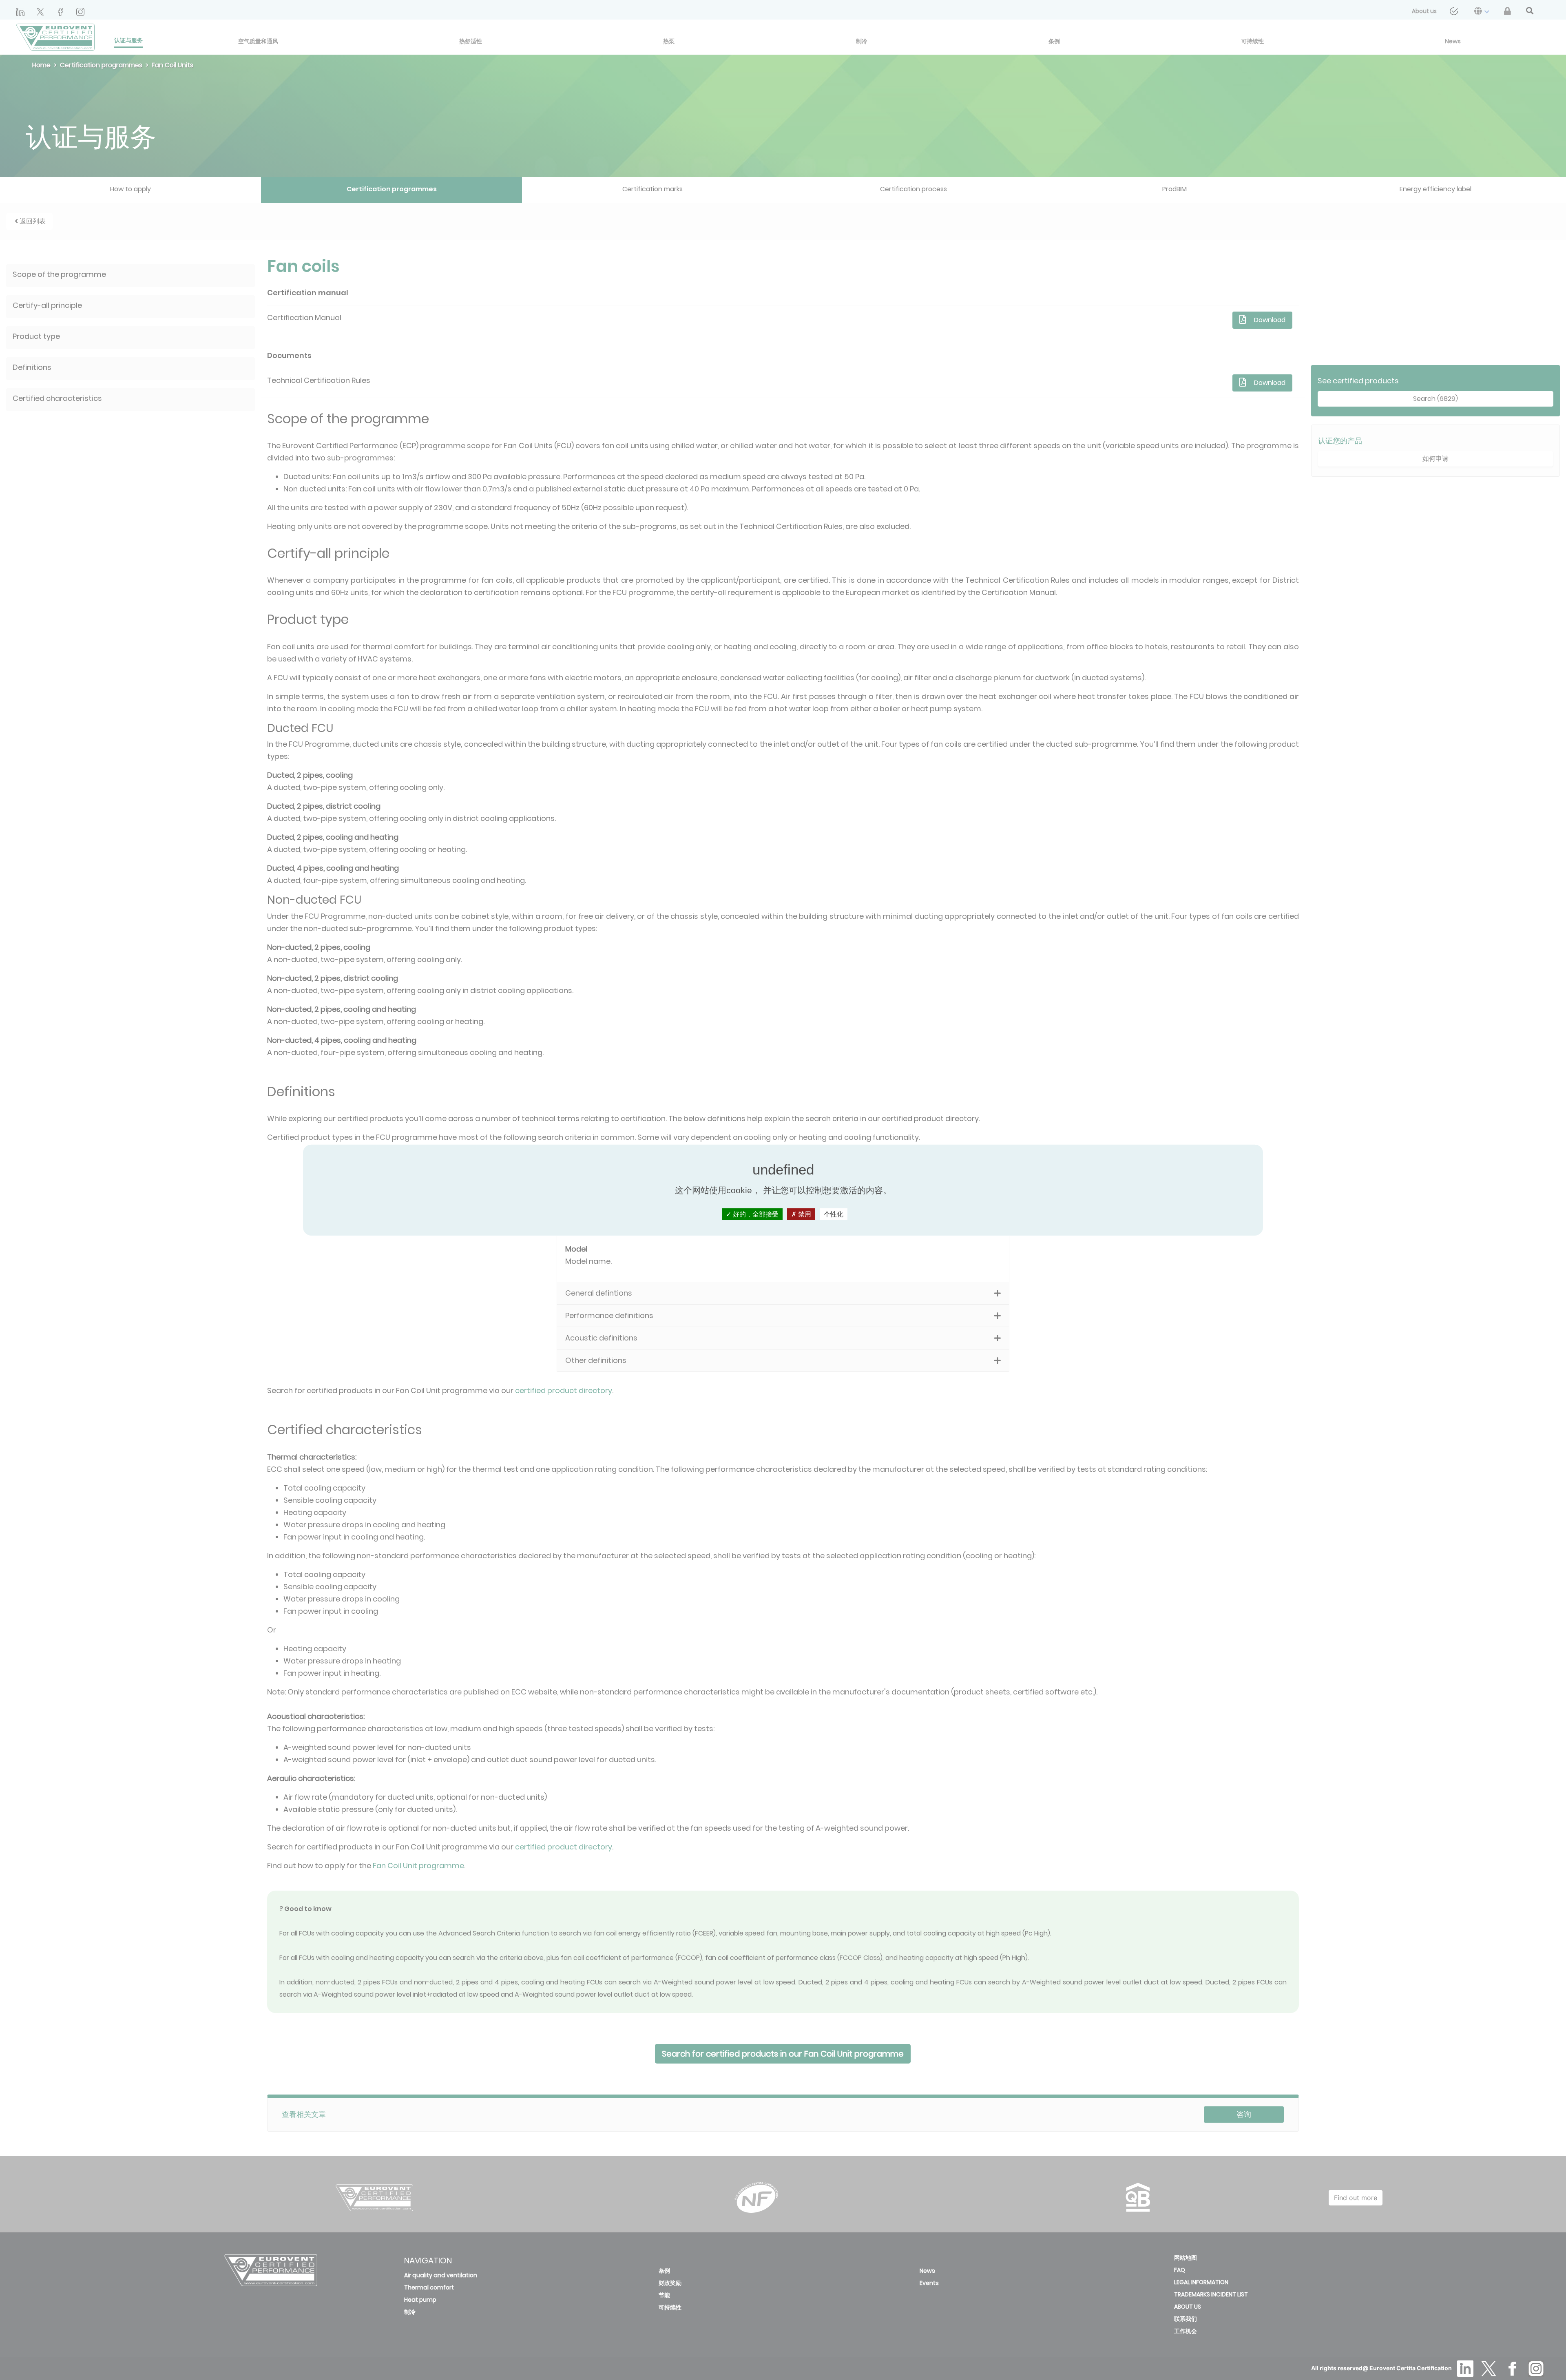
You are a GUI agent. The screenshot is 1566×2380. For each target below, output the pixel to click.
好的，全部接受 (755, 1214)
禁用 (804, 1214)
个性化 (834, 1214)
